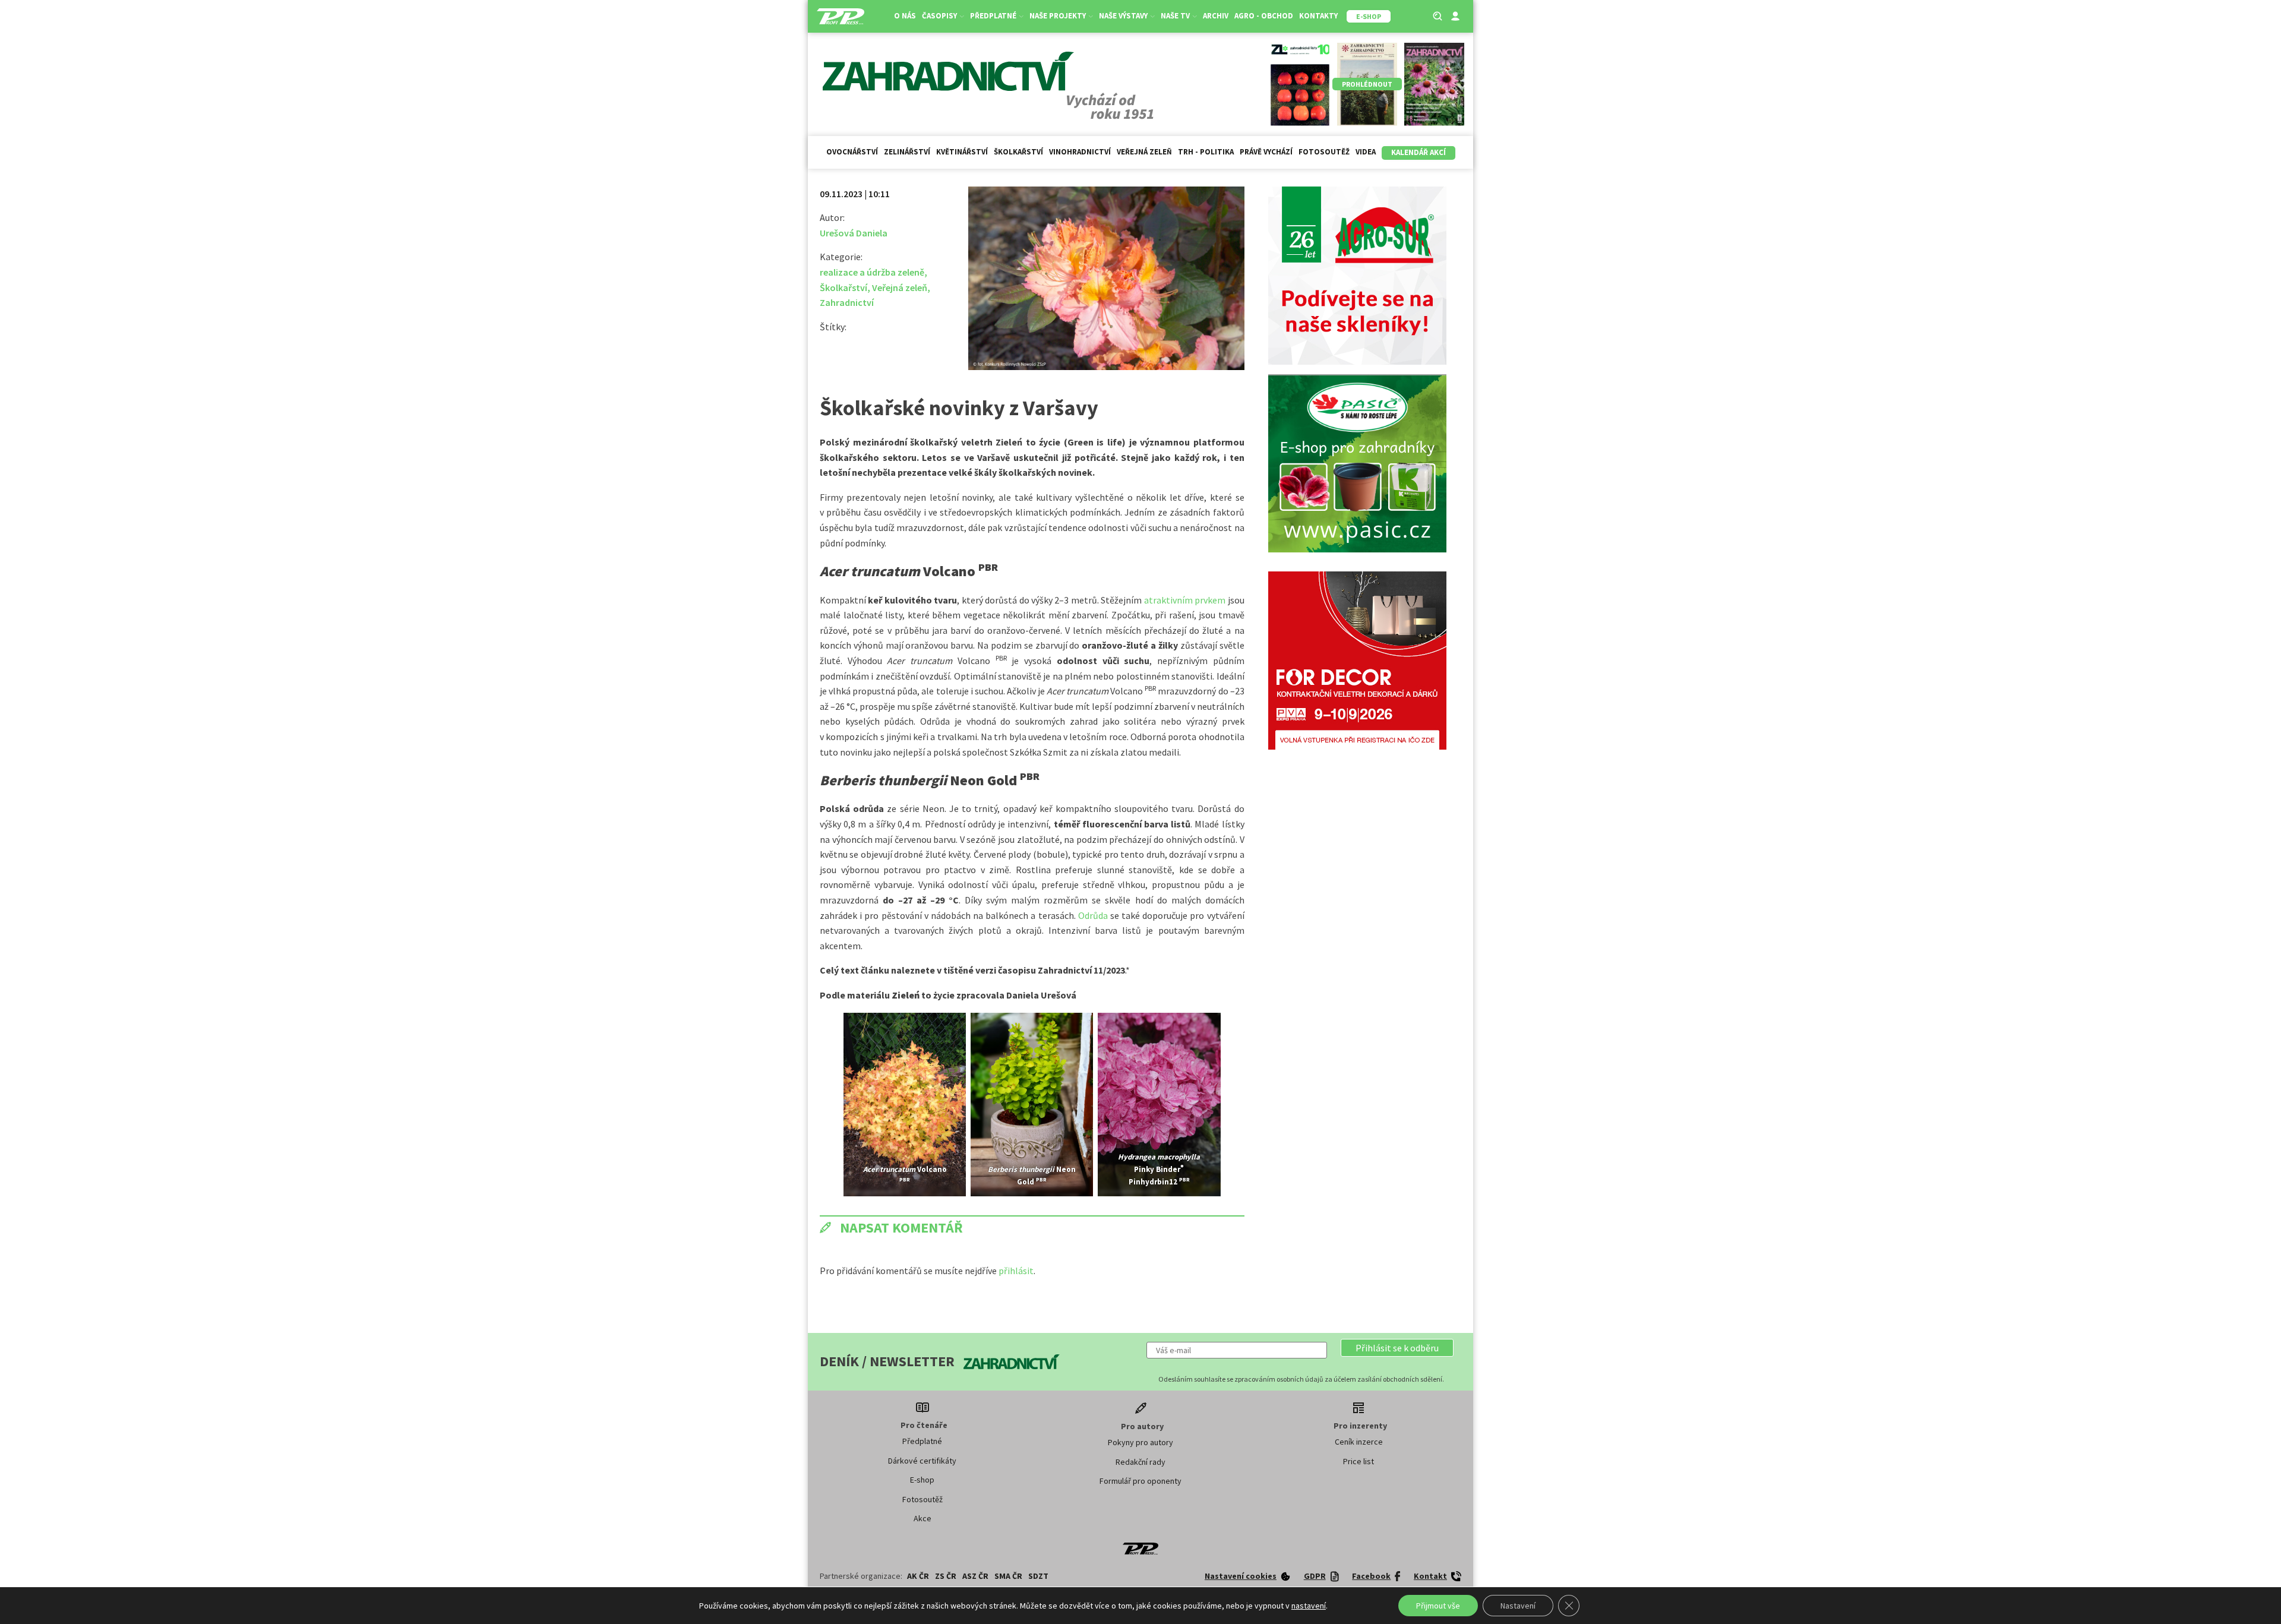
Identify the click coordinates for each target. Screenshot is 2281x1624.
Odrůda (1094, 915)
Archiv (1216, 16)
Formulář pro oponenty (1140, 1481)
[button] (1397, 1348)
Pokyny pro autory (1140, 1442)
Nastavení (1518, 1606)
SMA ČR (1008, 1576)
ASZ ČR (975, 1576)
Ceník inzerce (1359, 1442)
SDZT (1038, 1576)
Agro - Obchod (1264, 16)
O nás (905, 16)
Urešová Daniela (854, 233)
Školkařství (1018, 152)
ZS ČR (946, 1576)
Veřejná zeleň (1144, 152)
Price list (1359, 1461)
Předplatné (922, 1441)
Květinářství (962, 152)
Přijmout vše (1438, 1606)
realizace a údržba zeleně (872, 272)
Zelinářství (907, 152)
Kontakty (1318, 16)
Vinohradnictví (1080, 152)
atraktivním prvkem (1185, 600)
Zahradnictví (847, 302)
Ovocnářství (852, 152)
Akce (922, 1518)
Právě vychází (1266, 152)
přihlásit (1016, 1271)
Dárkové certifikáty (922, 1461)
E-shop (922, 1480)
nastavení (1309, 1606)
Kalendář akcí (1418, 152)
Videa (1366, 152)
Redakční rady (1140, 1462)
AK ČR (918, 1576)
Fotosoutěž (1324, 152)
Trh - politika (1206, 152)
